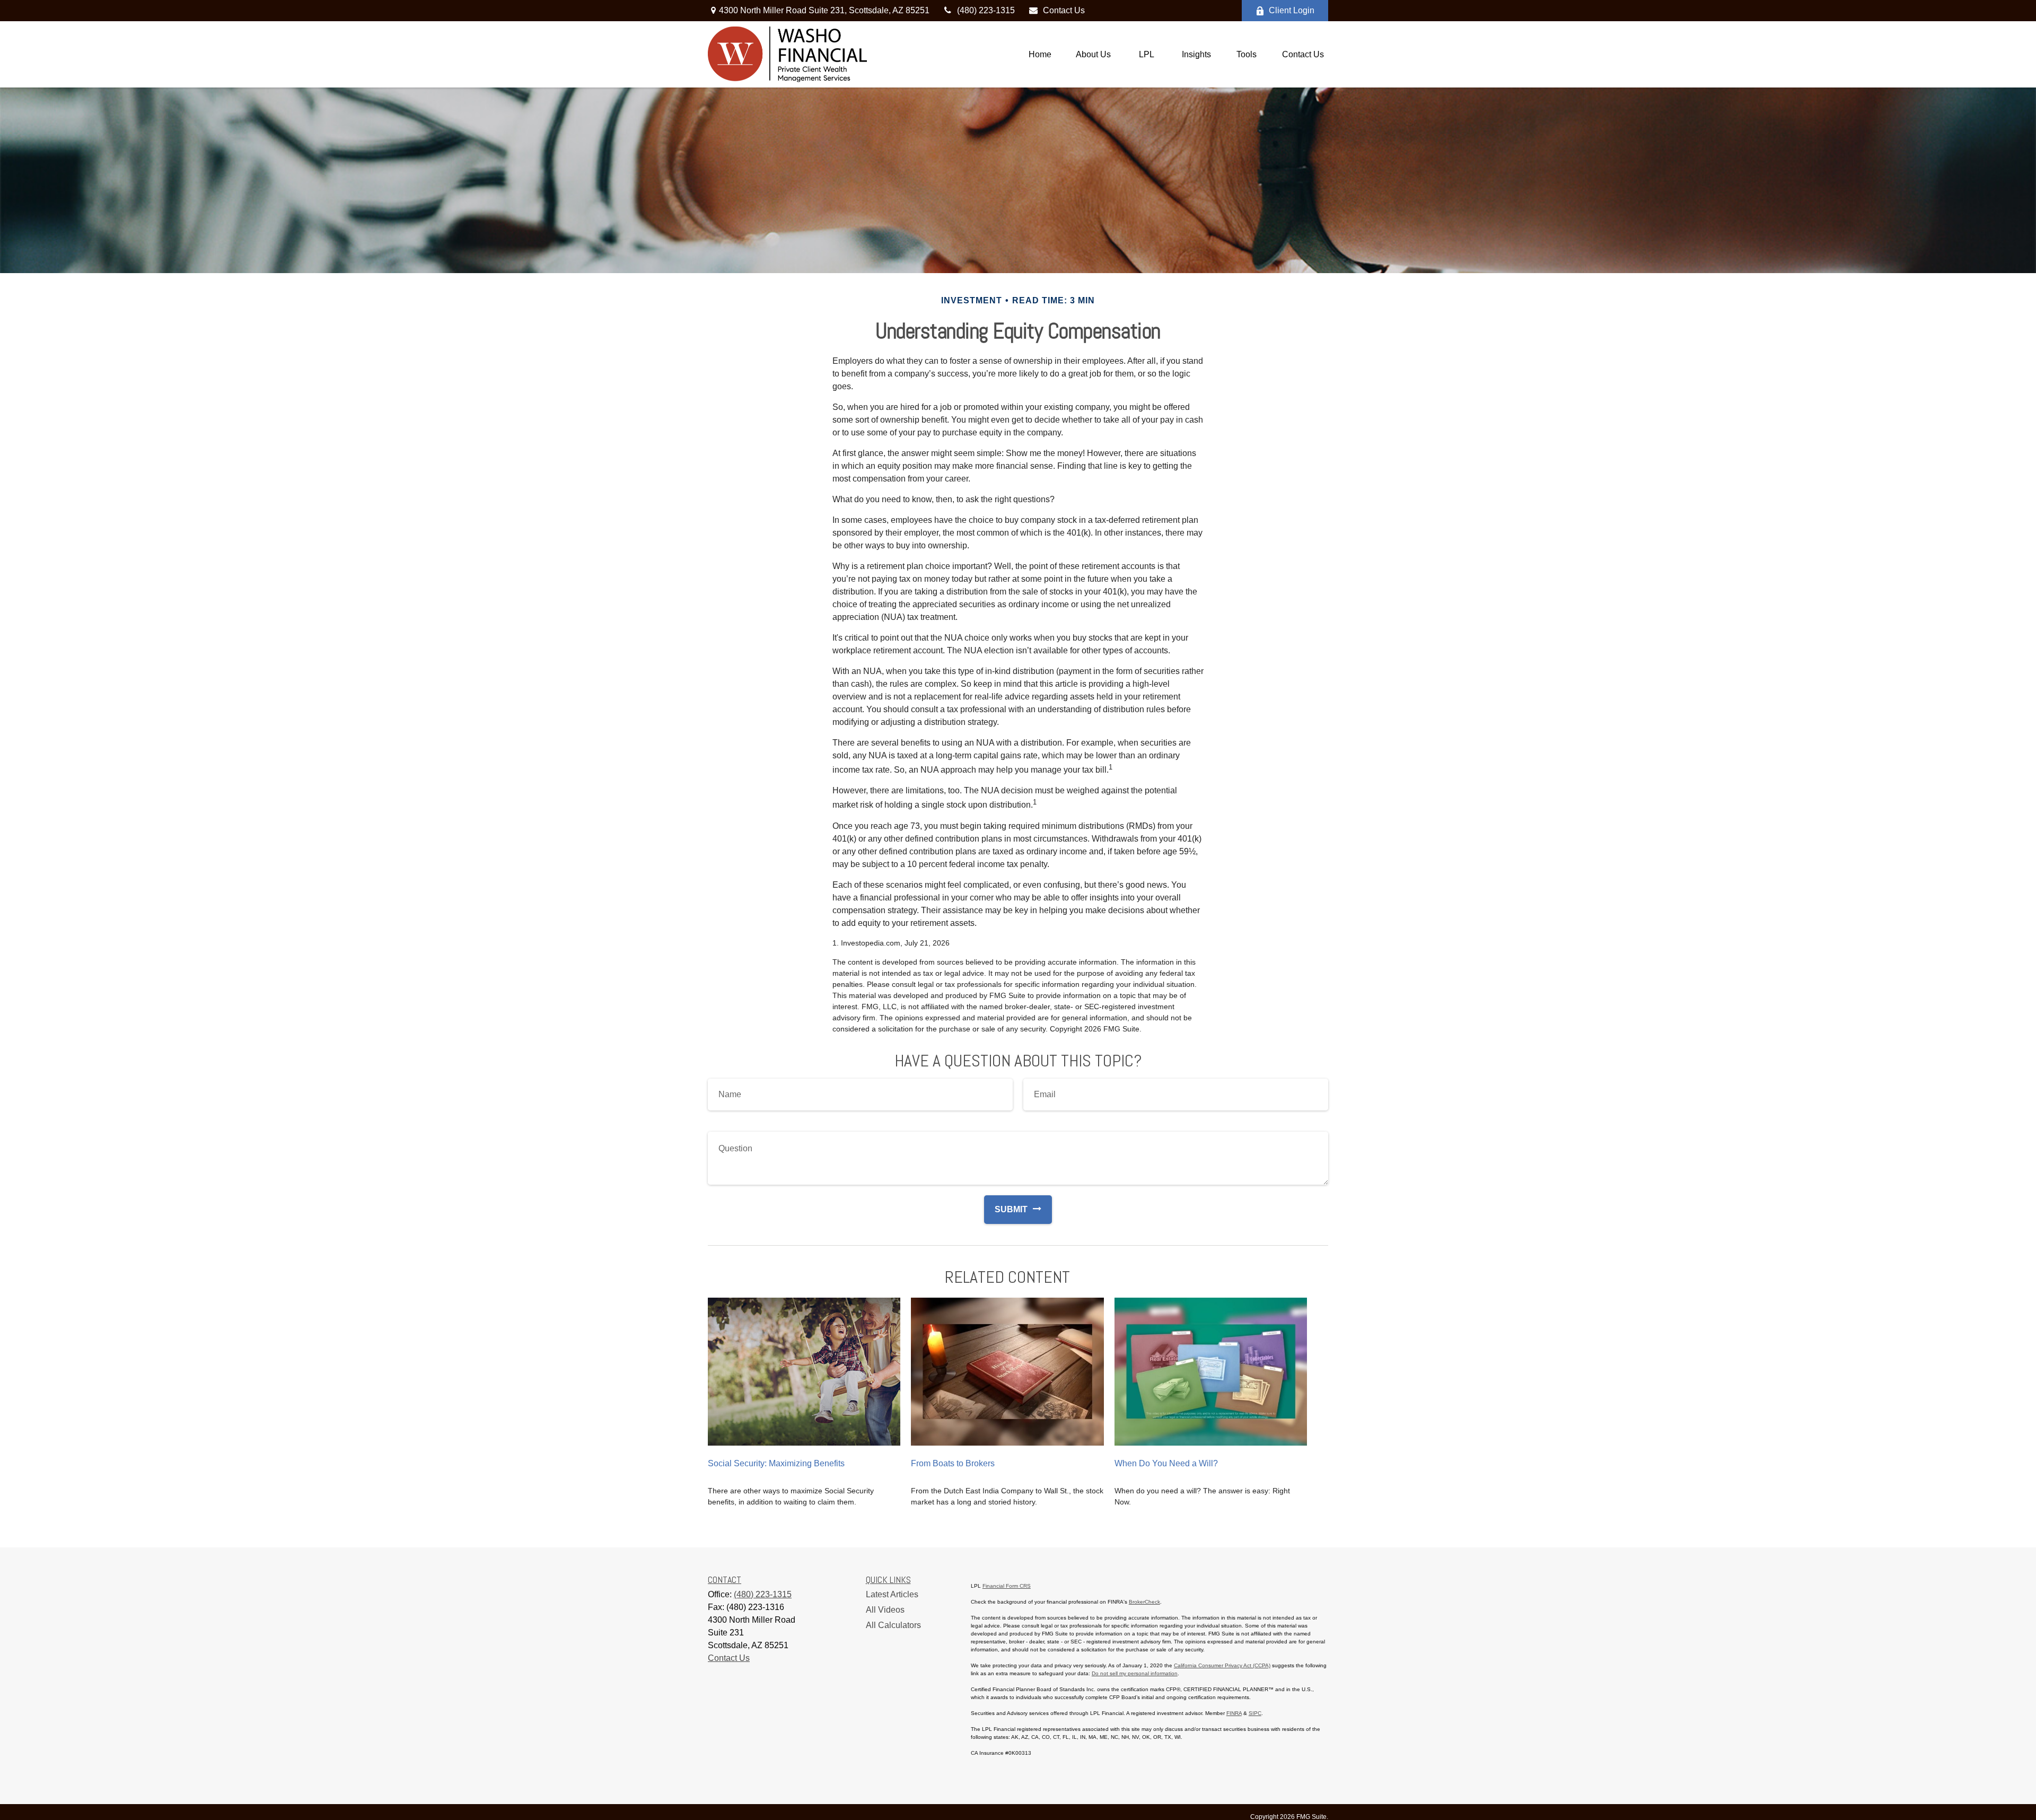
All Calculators (893, 1625)
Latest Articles (892, 1594)
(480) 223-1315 (986, 10)
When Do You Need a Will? (1166, 1463)
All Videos (885, 1610)
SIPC (1255, 1713)
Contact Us (1064, 10)
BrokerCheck (1144, 1602)
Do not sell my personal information (1135, 1673)
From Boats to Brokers (953, 1463)
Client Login (1292, 10)
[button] (1040, 54)
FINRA (1234, 1713)
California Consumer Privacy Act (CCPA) (1222, 1665)
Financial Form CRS (1007, 1586)
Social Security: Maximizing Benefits (776, 1463)
